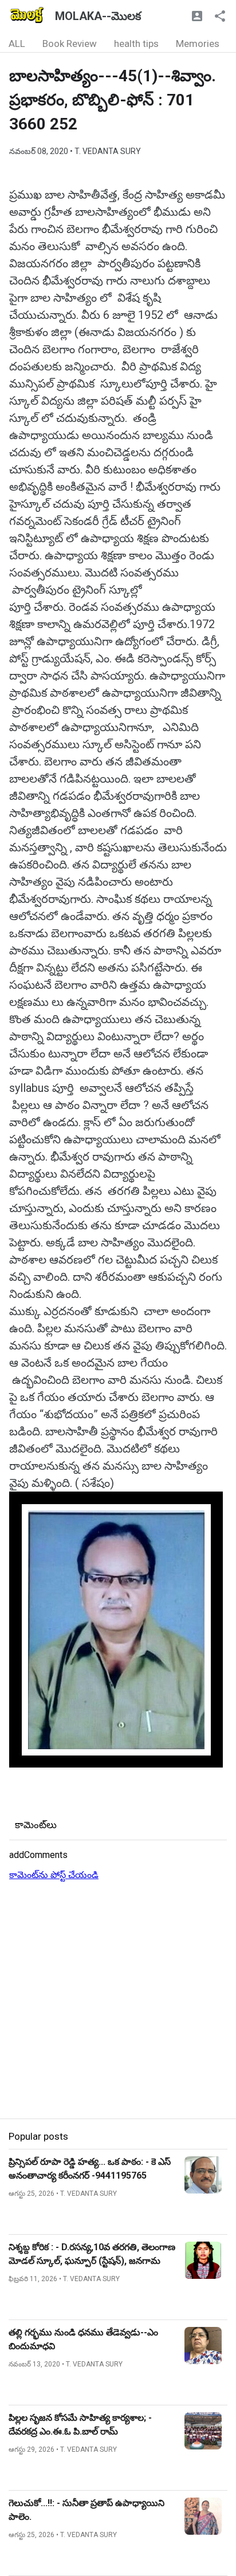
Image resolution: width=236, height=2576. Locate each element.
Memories (198, 44)
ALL (17, 44)
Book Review (70, 44)
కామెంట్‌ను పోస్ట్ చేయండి (54, 1875)
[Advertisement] (118, 2001)
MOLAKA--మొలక (98, 16)
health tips (136, 44)
